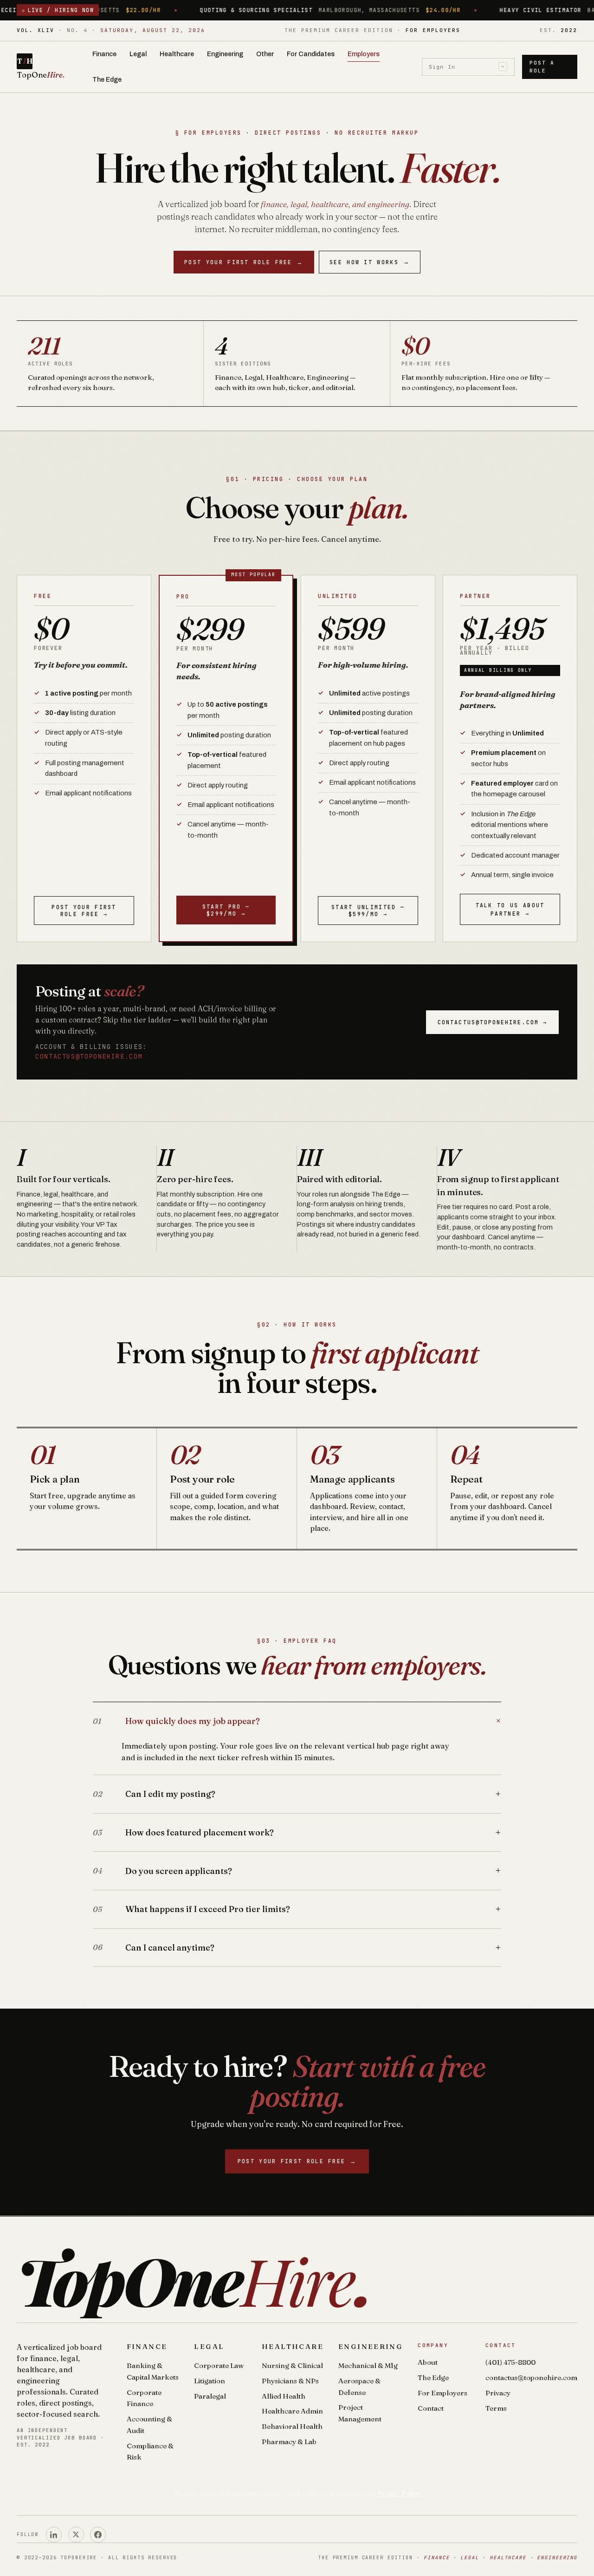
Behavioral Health (292, 2426)
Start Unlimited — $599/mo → (368, 911)
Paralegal (210, 2396)
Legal (138, 54)
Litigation (210, 2381)
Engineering (225, 54)
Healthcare (177, 54)
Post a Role (542, 67)
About (428, 2362)
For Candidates (311, 54)
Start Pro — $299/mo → (226, 910)
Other (265, 54)
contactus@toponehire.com (89, 1056)
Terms (496, 2408)
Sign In (467, 66)
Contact (431, 2408)
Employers (364, 54)
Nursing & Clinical (292, 2365)
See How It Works (370, 262)
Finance (104, 54)
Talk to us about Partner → (510, 909)
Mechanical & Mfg (368, 2365)
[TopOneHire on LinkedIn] (54, 2535)
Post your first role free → (84, 911)
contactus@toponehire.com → (492, 1022)
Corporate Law (219, 2365)
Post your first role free (244, 262)
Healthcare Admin (292, 2411)
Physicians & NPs (290, 2381)
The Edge (107, 80)
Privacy (498, 2393)
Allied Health (284, 2396)
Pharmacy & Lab (289, 2442)
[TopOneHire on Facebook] (98, 2535)
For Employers (442, 2393)
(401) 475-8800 (510, 2362)
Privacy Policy (399, 2493)
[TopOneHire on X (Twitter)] (76, 2535)
